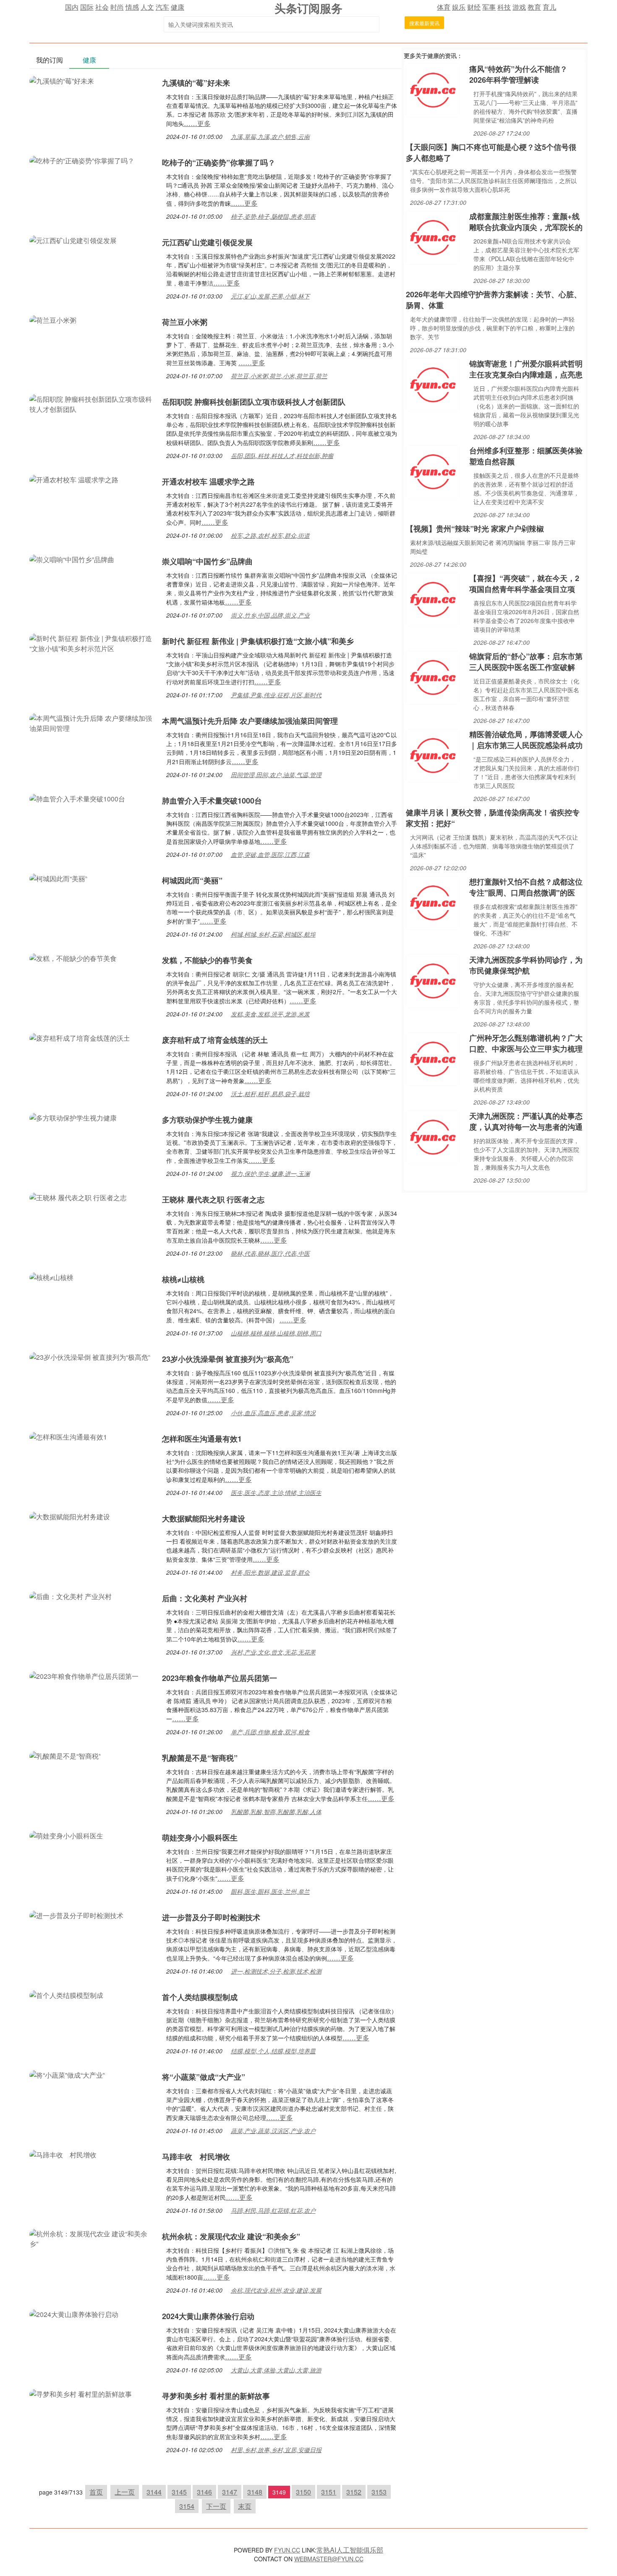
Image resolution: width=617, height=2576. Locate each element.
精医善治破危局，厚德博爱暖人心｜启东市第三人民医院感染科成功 (526, 740)
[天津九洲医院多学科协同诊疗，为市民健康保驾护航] (433, 980)
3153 (379, 2492)
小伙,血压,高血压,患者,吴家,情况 (273, 1413)
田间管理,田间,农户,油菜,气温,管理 (276, 775)
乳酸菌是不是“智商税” (200, 1758)
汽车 (162, 7)
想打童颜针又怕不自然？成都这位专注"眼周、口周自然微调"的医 (526, 887)
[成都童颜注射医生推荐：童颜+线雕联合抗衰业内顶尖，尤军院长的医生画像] (433, 237)
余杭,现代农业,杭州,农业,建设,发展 (276, 2290)
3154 (187, 2506)
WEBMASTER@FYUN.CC (329, 2559)
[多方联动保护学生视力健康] (73, 1117)
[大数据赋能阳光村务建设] (70, 1516)
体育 (444, 7)
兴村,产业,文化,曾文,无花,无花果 (273, 1652)
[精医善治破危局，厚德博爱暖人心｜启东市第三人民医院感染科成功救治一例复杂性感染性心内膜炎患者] (433, 755)
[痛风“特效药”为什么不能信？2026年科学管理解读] (433, 89)
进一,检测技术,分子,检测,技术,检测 (276, 1971)
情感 (132, 7)
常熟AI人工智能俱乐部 (350, 2550)
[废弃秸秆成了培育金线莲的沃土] (80, 1037)
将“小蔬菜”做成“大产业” (204, 2077)
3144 (154, 2492)
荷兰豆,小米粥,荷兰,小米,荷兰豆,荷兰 (279, 376)
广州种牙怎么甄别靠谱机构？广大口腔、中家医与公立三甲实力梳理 (526, 1043)
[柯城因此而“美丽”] (58, 878)
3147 (230, 2492)
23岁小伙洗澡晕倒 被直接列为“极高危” (228, 1359)
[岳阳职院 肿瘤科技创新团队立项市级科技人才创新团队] (92, 403)
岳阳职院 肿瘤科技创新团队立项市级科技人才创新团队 (254, 402)
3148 (255, 2492)
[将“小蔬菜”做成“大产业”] (67, 2074)
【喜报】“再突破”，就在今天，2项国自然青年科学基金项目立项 (524, 584)
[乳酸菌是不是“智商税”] (65, 1755)
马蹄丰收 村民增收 (196, 2157)
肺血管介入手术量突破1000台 (212, 801)
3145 (179, 2492)
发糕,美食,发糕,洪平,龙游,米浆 (270, 1014)
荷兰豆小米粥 (185, 322)
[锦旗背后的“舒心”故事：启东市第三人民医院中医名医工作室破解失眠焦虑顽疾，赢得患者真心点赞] (433, 677)
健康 (178, 7)
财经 (474, 7)
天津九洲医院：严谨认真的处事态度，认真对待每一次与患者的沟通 (526, 1121)
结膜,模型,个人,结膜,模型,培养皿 (273, 2051)
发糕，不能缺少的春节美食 (207, 960)
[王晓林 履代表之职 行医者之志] (78, 1197)
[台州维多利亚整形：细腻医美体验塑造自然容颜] (433, 471)
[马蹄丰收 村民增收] (63, 2154)
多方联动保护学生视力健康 (207, 1120)
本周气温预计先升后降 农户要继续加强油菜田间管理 (250, 721)
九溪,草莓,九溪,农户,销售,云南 (270, 136)
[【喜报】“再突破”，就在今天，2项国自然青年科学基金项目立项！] (433, 598)
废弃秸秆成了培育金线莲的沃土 (215, 1040)
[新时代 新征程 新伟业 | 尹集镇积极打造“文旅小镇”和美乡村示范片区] (92, 643)
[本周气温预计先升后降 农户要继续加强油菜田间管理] (92, 722)
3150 (303, 2492)
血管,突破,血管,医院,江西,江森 (270, 854)
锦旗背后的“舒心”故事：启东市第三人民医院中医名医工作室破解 (526, 662)
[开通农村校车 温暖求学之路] (74, 479)
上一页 (125, 2492)
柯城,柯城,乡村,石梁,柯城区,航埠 (273, 934)
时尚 (117, 7)
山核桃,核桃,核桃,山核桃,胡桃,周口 (276, 1333)
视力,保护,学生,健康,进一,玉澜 (270, 1173)
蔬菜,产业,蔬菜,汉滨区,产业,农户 (273, 2131)
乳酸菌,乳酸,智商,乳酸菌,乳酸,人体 (276, 1812)
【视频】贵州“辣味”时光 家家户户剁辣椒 (475, 529)
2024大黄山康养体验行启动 (208, 2316)
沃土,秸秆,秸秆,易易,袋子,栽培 (270, 1094)
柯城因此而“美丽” (192, 880)
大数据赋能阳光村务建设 (204, 1518)
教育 (534, 7)
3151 (329, 2492)
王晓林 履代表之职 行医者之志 (213, 1199)
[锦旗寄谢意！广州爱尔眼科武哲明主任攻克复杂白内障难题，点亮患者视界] (433, 384)
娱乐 (459, 7)
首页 (96, 2492)
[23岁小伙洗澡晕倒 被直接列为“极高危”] (90, 1356)
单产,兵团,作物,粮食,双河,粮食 (270, 1732)
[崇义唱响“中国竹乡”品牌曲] (72, 559)
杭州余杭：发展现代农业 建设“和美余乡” (231, 2236)
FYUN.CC (287, 2550)
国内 (72, 7)
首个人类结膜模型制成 (200, 1997)
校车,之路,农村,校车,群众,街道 (270, 535)
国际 (87, 7)
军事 (489, 7)
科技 (504, 7)
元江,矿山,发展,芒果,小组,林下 (270, 296)
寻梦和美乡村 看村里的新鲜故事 (216, 2396)
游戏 (519, 7)
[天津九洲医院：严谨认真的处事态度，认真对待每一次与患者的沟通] (433, 1136)
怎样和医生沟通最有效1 (202, 1439)
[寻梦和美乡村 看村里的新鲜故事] (81, 2393)
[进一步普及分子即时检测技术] (76, 1915)
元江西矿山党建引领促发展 (207, 242)
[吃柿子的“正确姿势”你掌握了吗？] (82, 160)
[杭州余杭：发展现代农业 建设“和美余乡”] (92, 2238)
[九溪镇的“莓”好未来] (62, 80)
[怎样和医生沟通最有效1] (68, 1436)
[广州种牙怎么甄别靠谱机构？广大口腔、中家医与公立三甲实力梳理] (433, 1058)
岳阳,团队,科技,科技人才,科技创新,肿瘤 (282, 456)
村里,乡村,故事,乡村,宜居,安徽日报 (276, 2450)
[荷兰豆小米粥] (53, 319)
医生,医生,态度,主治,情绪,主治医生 (276, 1492)
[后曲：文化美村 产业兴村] (71, 1596)
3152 (354, 2492)
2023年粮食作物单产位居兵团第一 (220, 1678)
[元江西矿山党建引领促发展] (73, 240)
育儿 (549, 7)
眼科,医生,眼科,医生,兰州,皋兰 (270, 1891)
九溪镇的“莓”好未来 (196, 83)
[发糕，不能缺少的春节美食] (73, 957)
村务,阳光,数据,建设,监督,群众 (270, 1572)
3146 (204, 2492)
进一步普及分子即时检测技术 (211, 1917)
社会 (102, 7)
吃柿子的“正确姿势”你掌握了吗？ (219, 162)
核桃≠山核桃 (183, 1279)
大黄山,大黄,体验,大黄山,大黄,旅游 (276, 2370)
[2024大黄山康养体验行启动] (74, 2313)
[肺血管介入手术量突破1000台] (77, 798)
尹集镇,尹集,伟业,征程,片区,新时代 (276, 695)
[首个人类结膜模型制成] (66, 1994)
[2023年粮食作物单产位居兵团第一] (84, 1675)
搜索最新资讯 (424, 23)
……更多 (197, 123)
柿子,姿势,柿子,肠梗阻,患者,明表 (273, 216)
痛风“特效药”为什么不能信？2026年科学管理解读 (518, 74)
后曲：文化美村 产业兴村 (205, 1598)
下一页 (216, 2506)
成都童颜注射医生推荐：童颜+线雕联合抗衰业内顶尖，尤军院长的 (526, 222)
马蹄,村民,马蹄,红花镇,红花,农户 (273, 2210)
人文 (147, 7)
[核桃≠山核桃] (51, 1276)
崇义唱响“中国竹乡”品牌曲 (207, 561)
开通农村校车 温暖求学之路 (208, 482)
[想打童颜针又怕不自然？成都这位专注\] (433, 902)
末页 (245, 2506)
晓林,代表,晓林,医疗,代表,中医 (270, 1253)
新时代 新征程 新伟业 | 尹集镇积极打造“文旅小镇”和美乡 (258, 641)
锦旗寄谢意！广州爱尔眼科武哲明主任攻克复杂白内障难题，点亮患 (526, 369)
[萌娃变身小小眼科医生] (66, 1835)
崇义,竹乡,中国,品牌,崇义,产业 (270, 615)
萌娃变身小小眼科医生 (200, 1838)
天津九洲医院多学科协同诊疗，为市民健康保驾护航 (526, 965)
